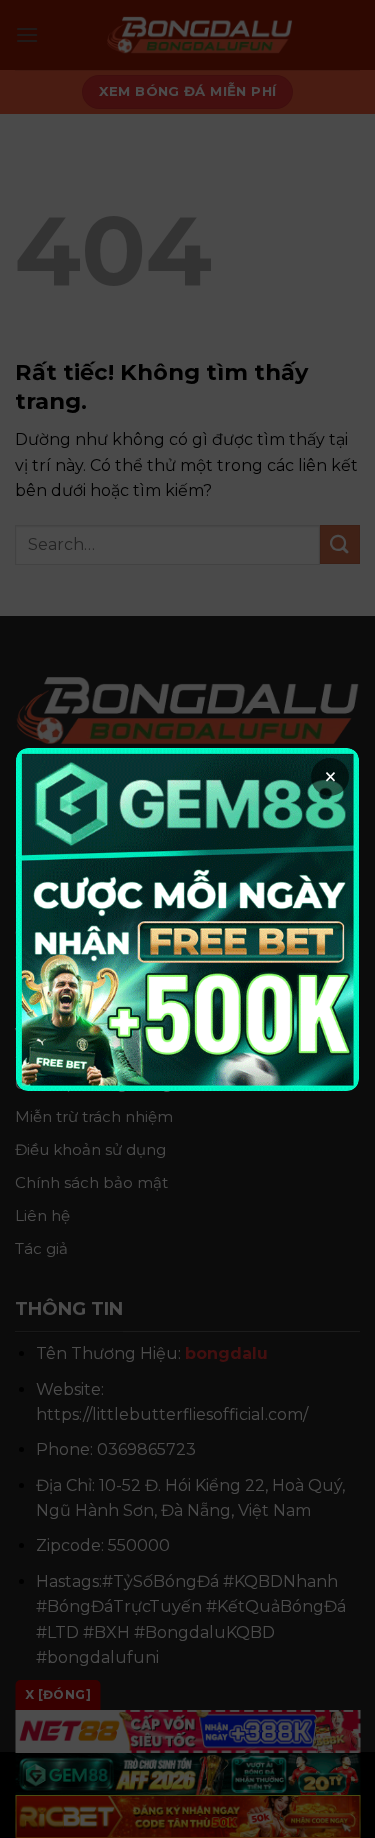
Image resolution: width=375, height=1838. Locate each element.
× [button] (330, 777)
